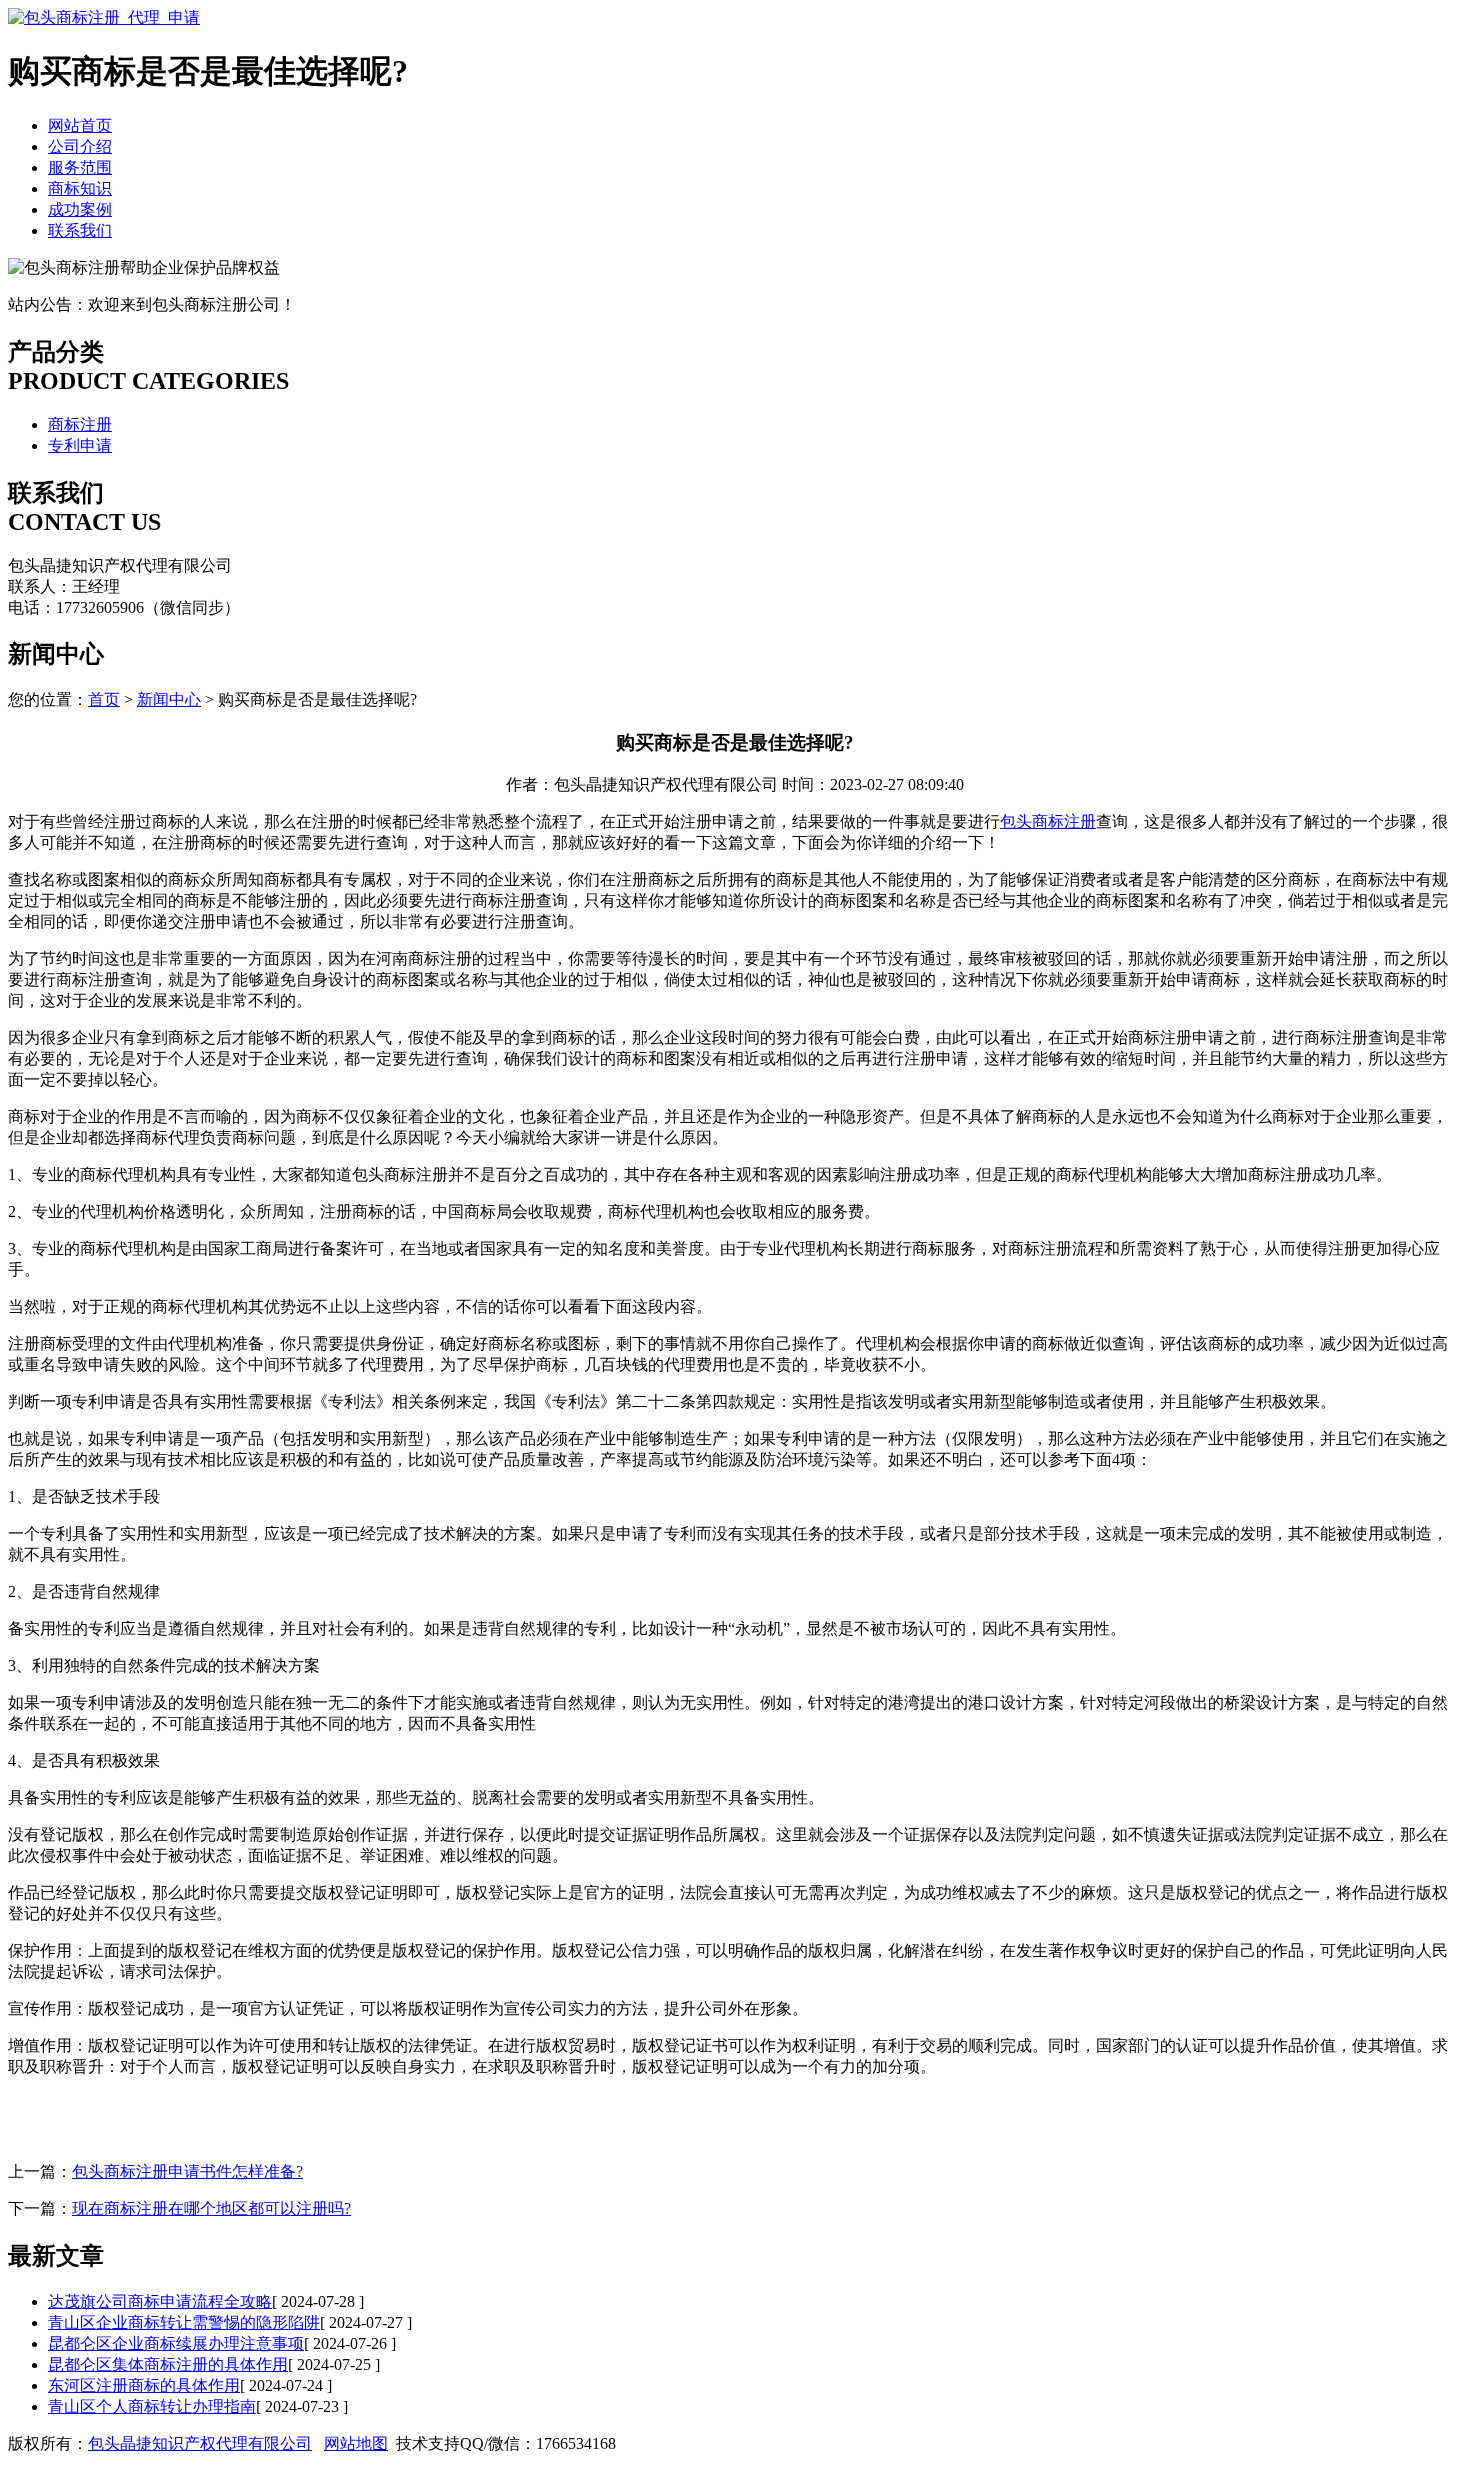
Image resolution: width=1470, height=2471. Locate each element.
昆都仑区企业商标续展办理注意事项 (176, 2343)
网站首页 (80, 125)
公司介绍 (80, 146)
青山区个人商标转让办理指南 (152, 2406)
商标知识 (80, 188)
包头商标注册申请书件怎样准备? (187, 2171)
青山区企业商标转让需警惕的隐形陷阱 (184, 2322)
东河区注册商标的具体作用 (144, 2385)
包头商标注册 (1048, 821)
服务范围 (80, 167)
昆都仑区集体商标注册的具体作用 (168, 2364)
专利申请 (80, 445)
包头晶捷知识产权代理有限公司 (200, 2443)
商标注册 (80, 424)
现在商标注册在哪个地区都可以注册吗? (211, 2208)
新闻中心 (169, 699)
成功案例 (80, 209)
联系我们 (80, 230)
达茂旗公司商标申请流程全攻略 (160, 2301)
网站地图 (356, 2443)
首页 (104, 699)
